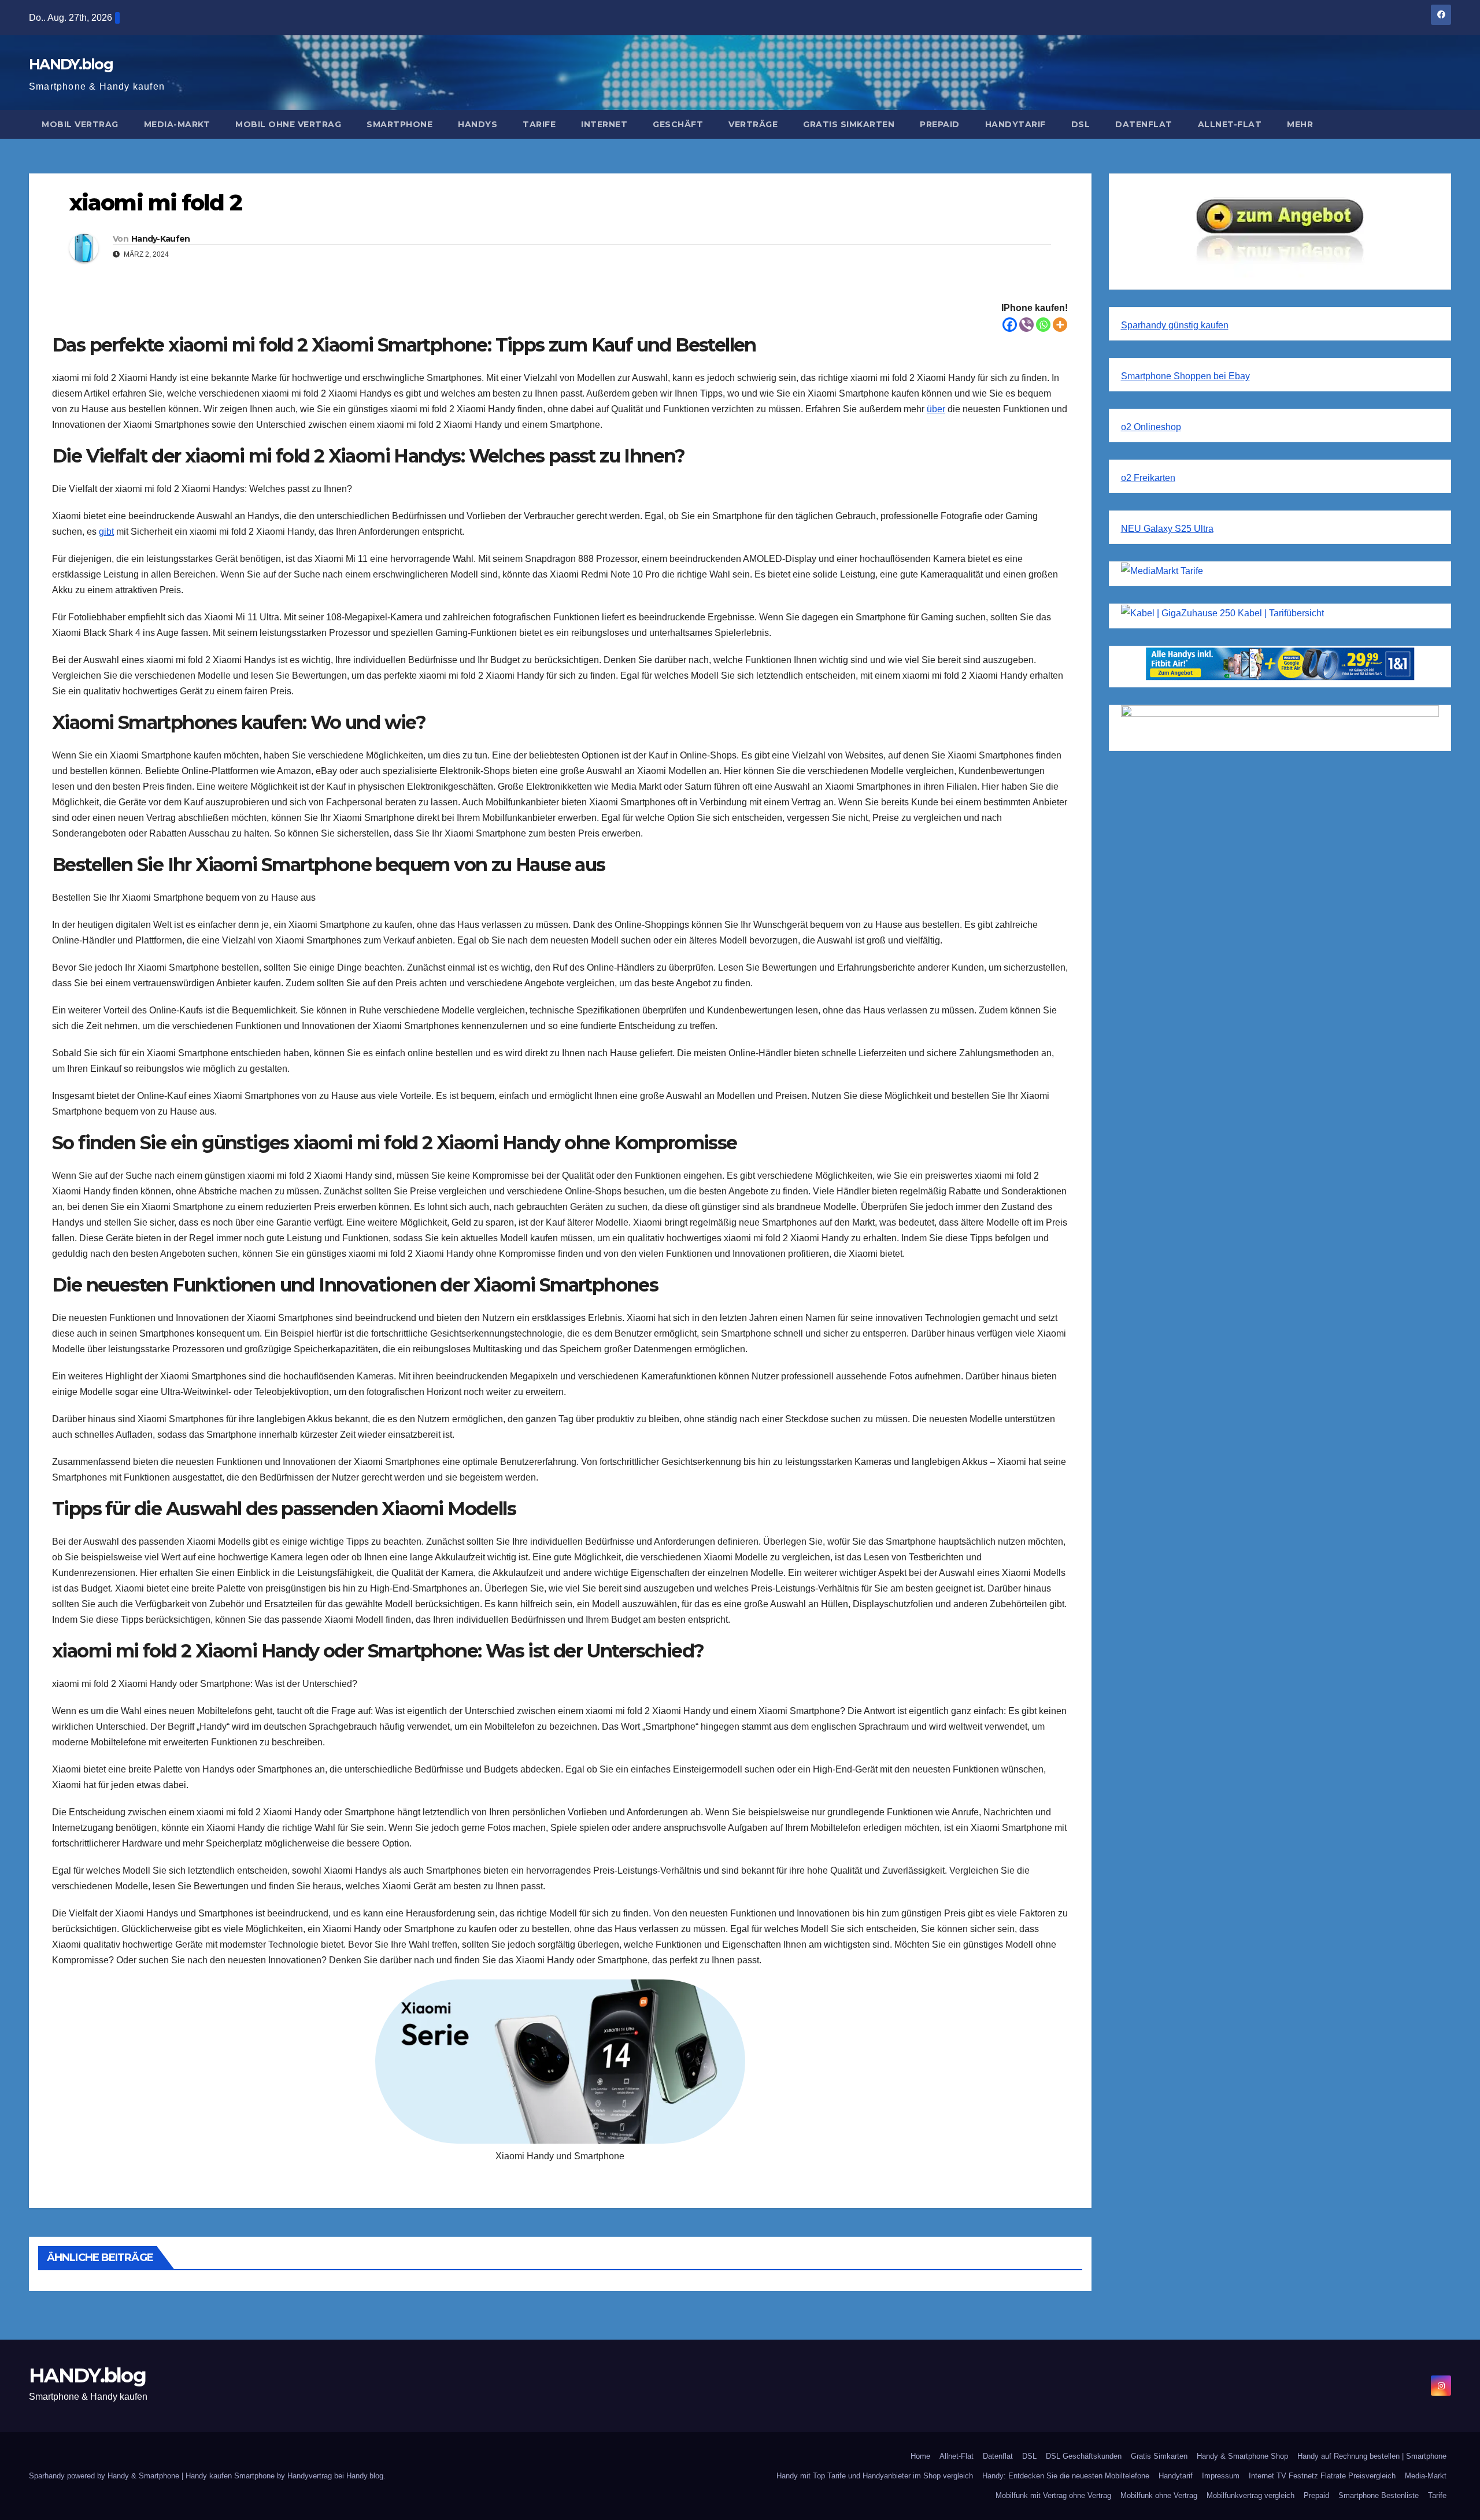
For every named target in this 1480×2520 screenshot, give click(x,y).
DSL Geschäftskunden (1084, 2456)
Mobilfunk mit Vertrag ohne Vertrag (1053, 2495)
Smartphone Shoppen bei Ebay (1185, 376)
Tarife (539, 124)
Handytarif (1015, 124)
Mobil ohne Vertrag (288, 124)
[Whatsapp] (1043, 325)
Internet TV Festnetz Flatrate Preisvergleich (1322, 2476)
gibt (106, 532)
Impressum (1221, 2476)
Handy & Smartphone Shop (1242, 2456)
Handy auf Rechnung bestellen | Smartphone (1372, 2456)
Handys (478, 124)
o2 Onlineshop (1151, 427)
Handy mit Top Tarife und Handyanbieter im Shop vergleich (875, 2476)
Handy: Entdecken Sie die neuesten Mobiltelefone (1066, 2476)
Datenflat (1144, 124)
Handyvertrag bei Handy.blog (335, 2476)
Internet (604, 124)
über (936, 409)
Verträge (753, 124)
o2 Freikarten (1148, 478)
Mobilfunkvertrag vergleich (1250, 2495)
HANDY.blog (71, 64)
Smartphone (399, 124)
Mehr (1300, 124)
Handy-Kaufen (161, 239)
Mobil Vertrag (80, 124)
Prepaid (940, 124)
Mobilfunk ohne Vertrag (1159, 2495)
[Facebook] (1010, 325)
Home (920, 2456)
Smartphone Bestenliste (1379, 2495)
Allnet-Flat (1230, 124)
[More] (1060, 325)
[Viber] (1026, 325)
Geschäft (678, 124)
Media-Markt (177, 124)
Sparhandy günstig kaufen (1175, 325)
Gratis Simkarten (849, 124)
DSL (1081, 124)
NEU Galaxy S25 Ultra (1167, 529)
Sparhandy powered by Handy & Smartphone (105, 2476)
